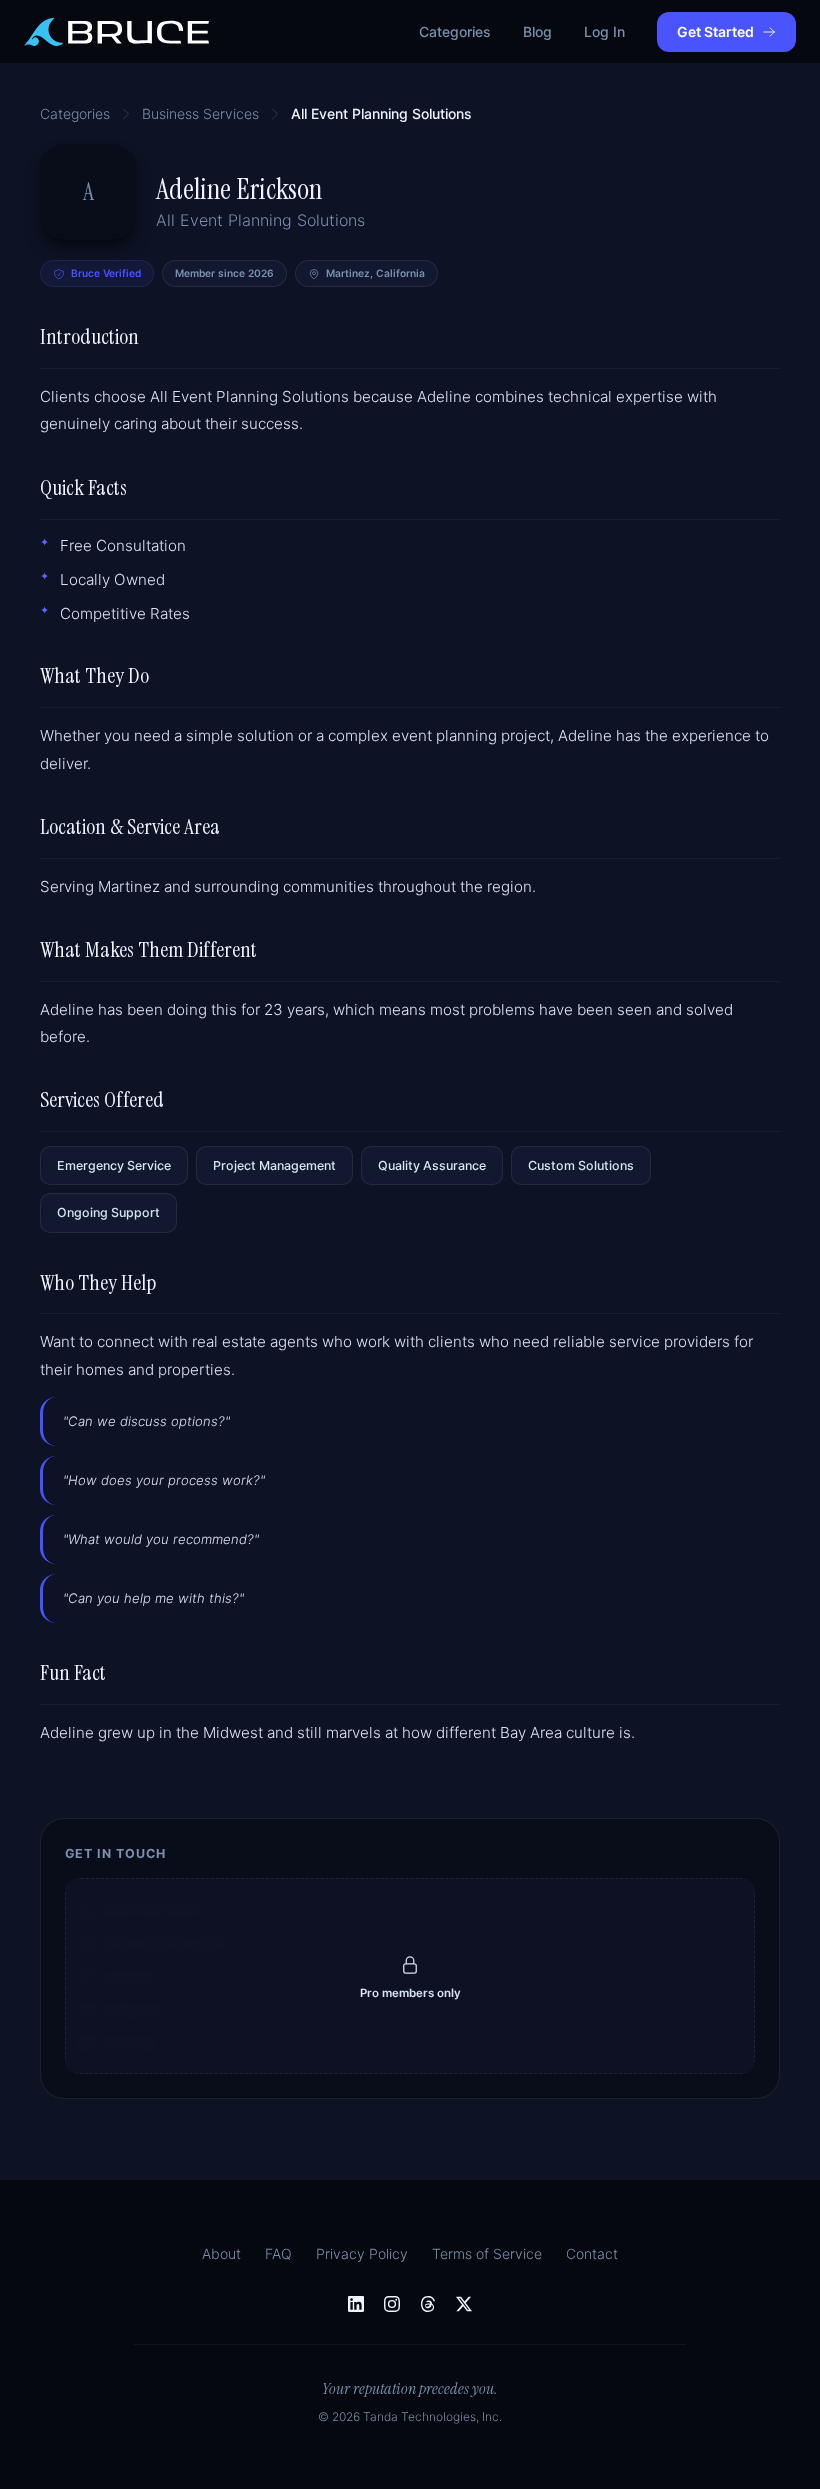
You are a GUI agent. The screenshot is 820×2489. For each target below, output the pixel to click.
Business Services (200, 113)
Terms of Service (487, 2253)
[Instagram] (392, 2304)
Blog (537, 31)
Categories (455, 31)
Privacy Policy (362, 2253)
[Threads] (428, 2304)
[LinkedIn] (356, 2304)
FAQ (278, 2253)
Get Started (715, 31)
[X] (464, 2304)
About (221, 2253)
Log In (604, 31)
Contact (592, 2253)
